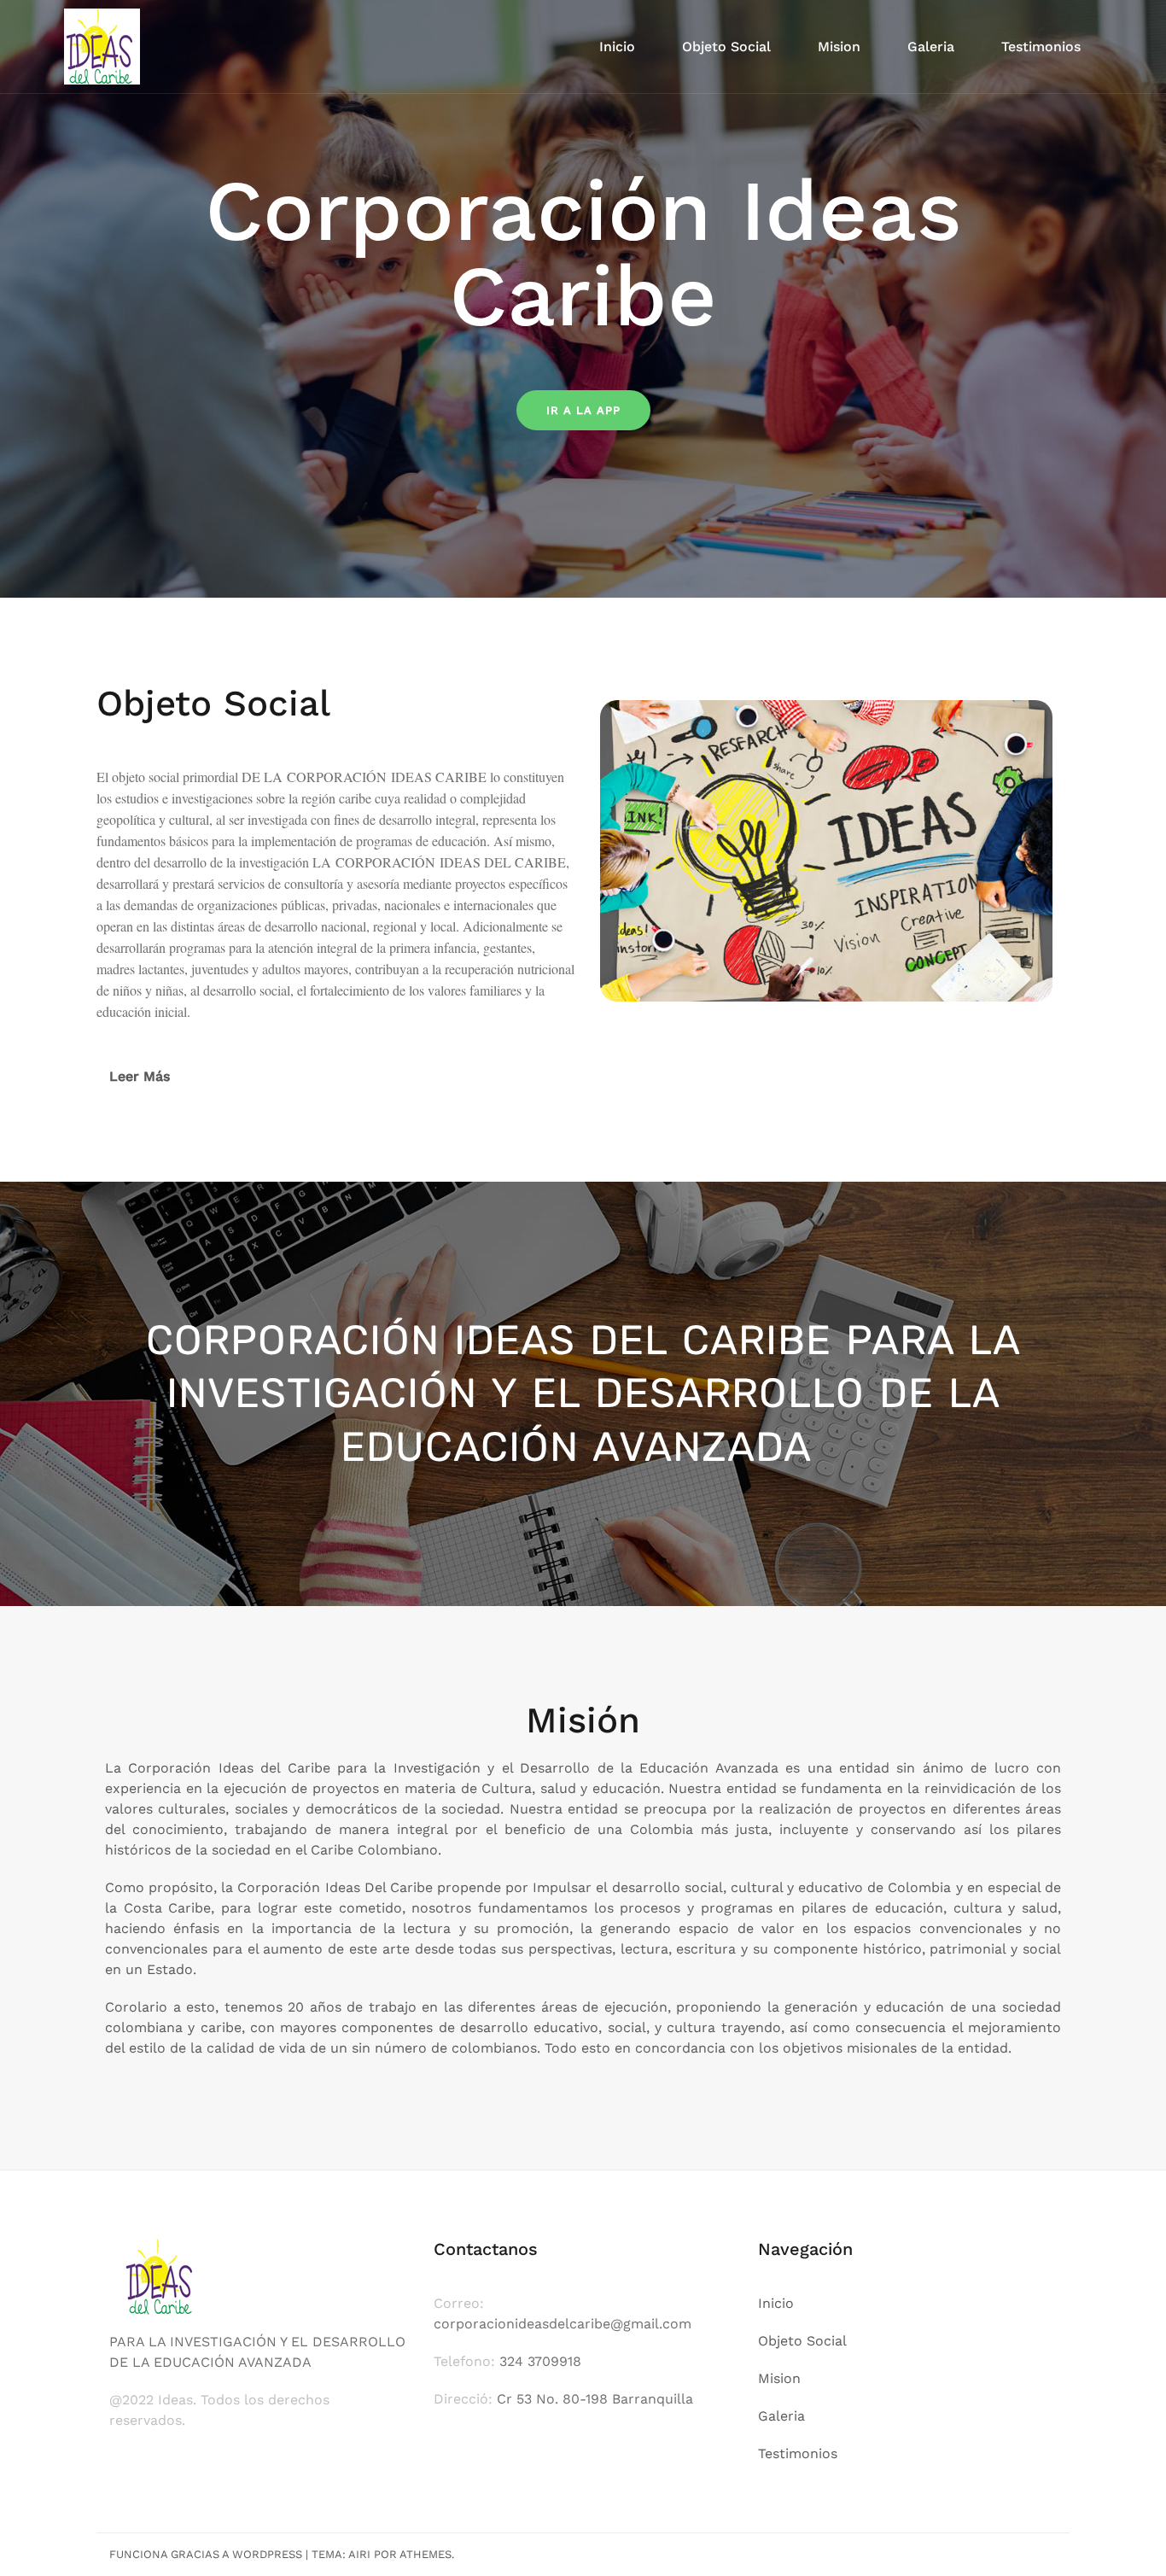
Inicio (617, 47)
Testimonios (1041, 47)
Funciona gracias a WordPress (206, 2554)
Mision (839, 47)
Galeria (931, 47)
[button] (335, 1077)
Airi (359, 2554)
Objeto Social (726, 47)
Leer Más (140, 1076)
